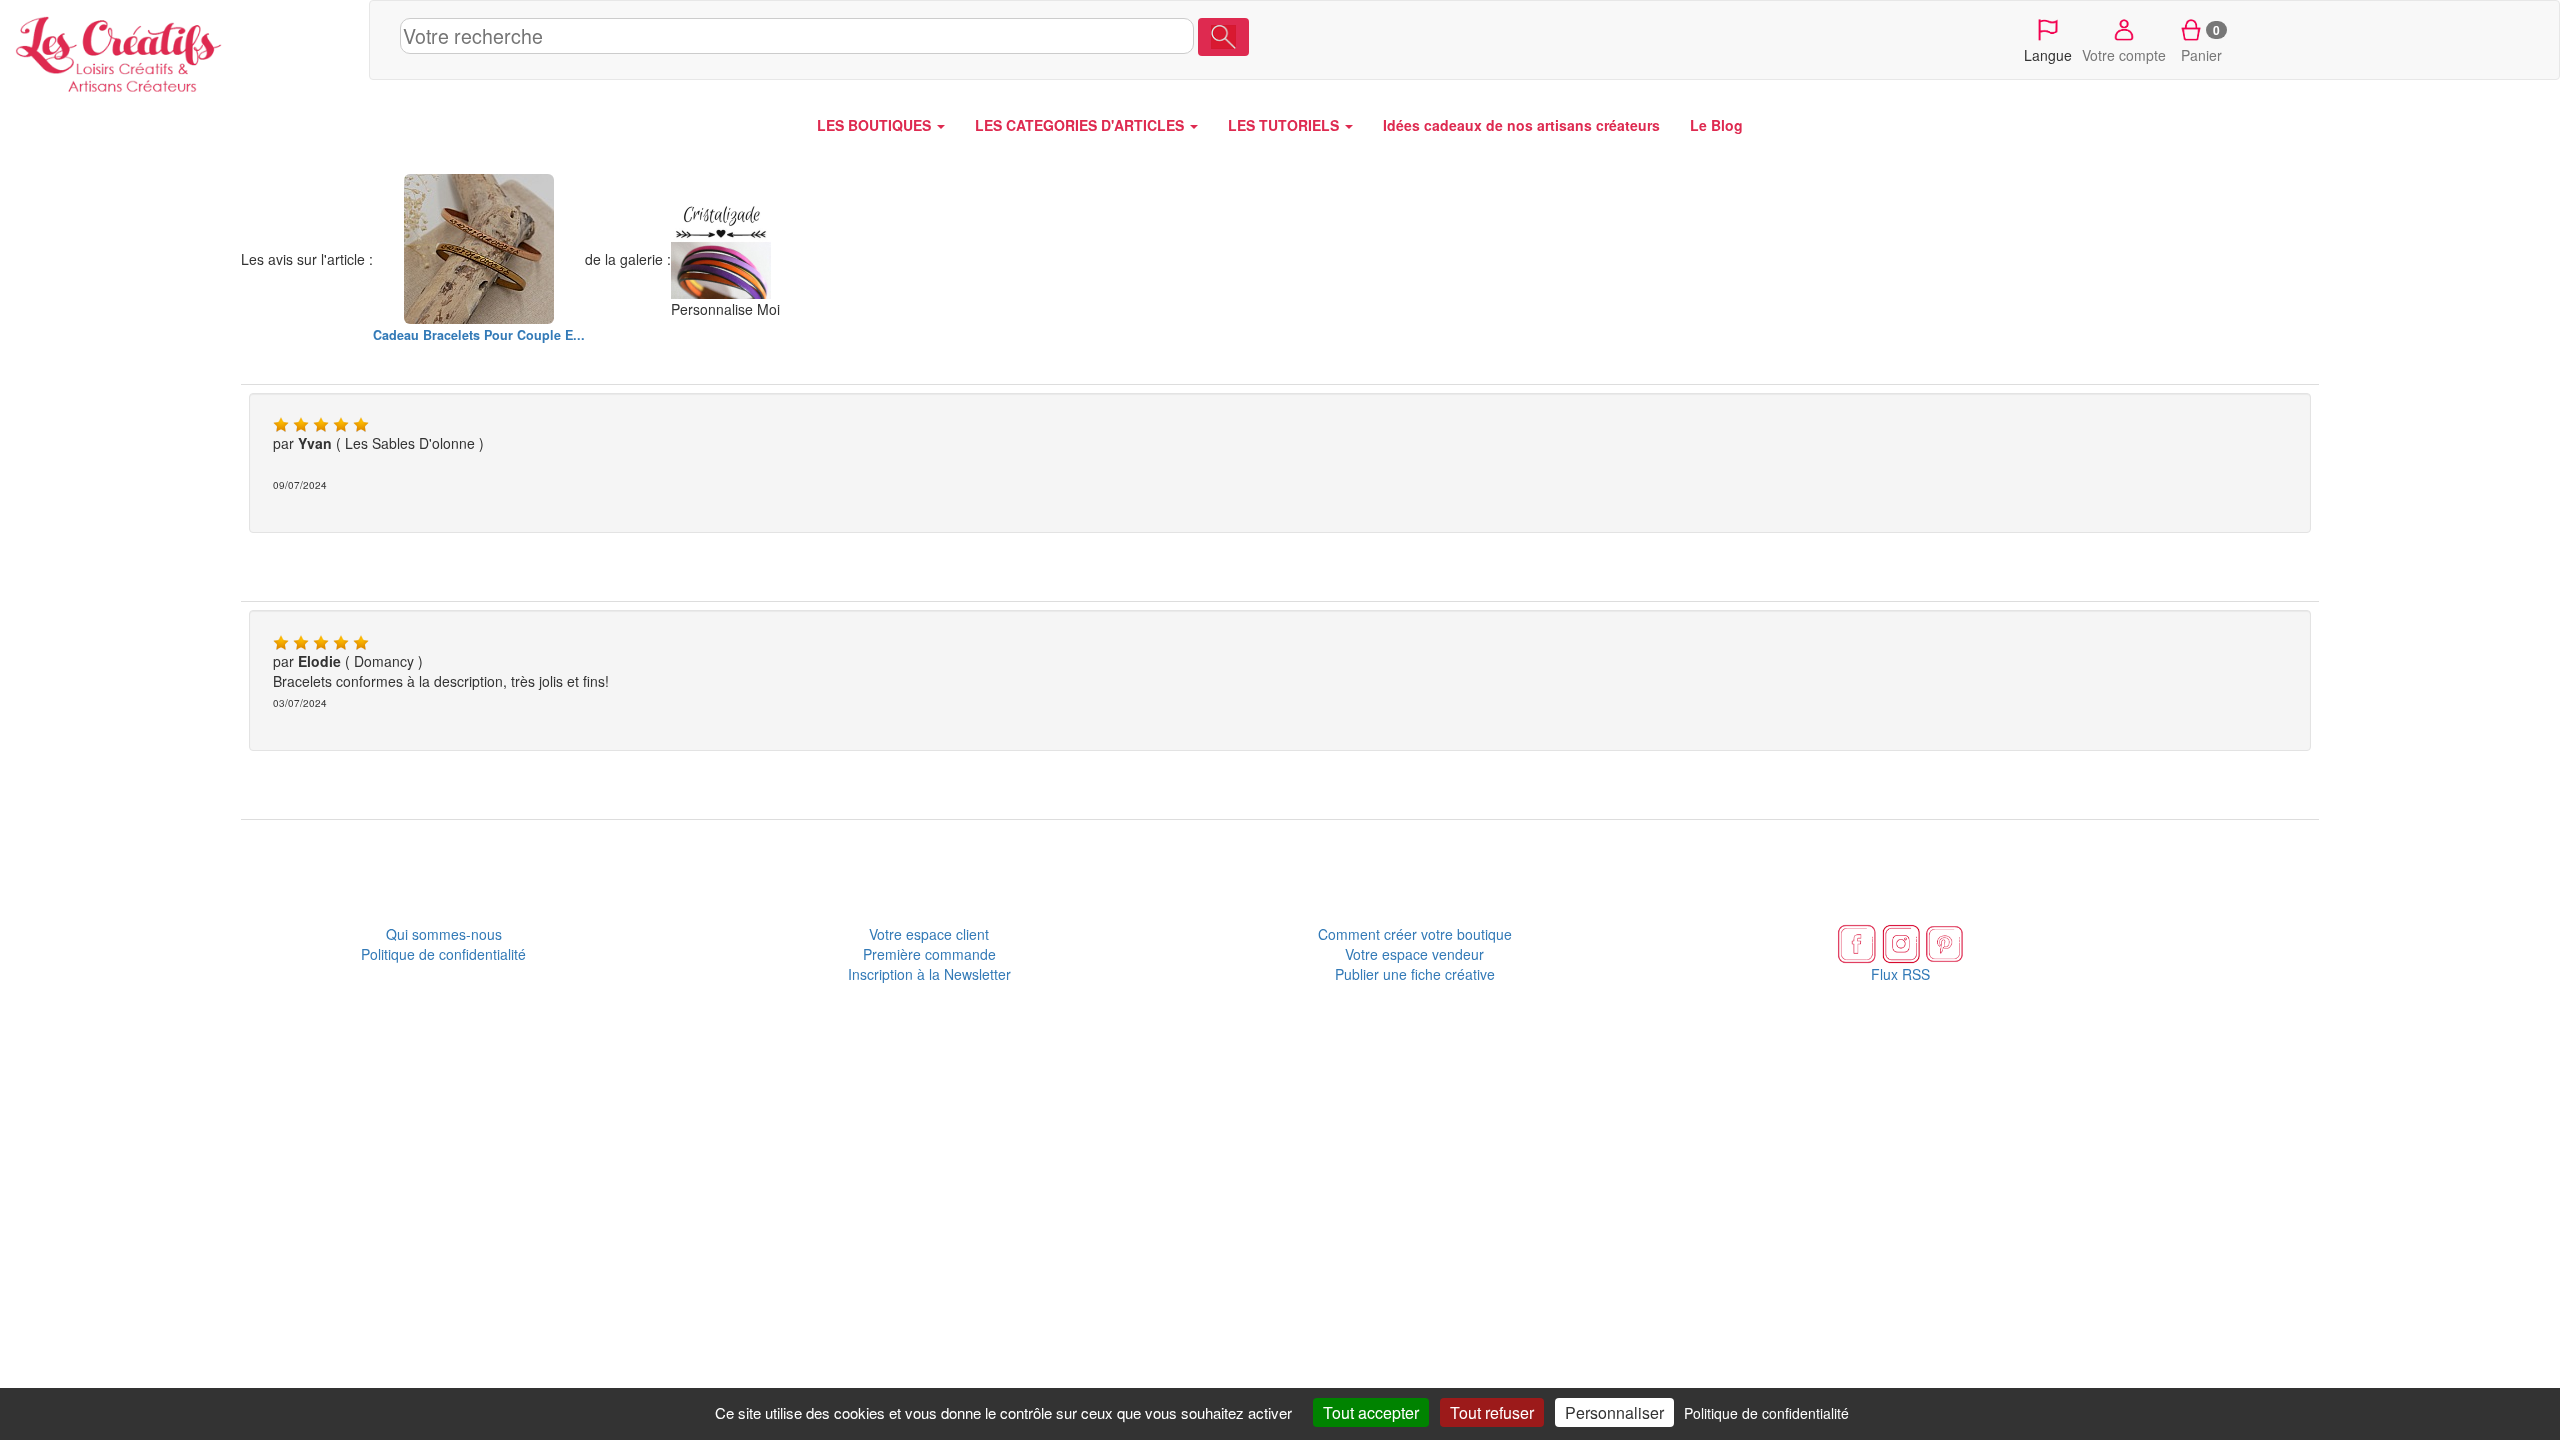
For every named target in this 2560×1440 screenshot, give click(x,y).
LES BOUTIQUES (876, 125)
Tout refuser (1492, 1412)
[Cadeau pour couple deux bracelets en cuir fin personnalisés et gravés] (479, 249)
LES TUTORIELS (1285, 125)
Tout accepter (1371, 1412)
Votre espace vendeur (1414, 954)
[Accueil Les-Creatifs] (184, 50)
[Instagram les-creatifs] (1901, 942)
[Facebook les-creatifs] (1857, 942)
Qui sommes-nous (444, 934)
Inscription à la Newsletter (929, 974)
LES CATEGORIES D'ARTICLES (1081, 125)
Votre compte (2124, 55)
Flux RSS (1900, 974)
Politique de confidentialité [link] (1766, 1413)
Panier (2201, 43)
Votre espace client (929, 934)
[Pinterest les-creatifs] (1945, 942)
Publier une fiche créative (1415, 974)
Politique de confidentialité (443, 954)
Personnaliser (1614, 1412)
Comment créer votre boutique (1415, 934)
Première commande (929, 954)
